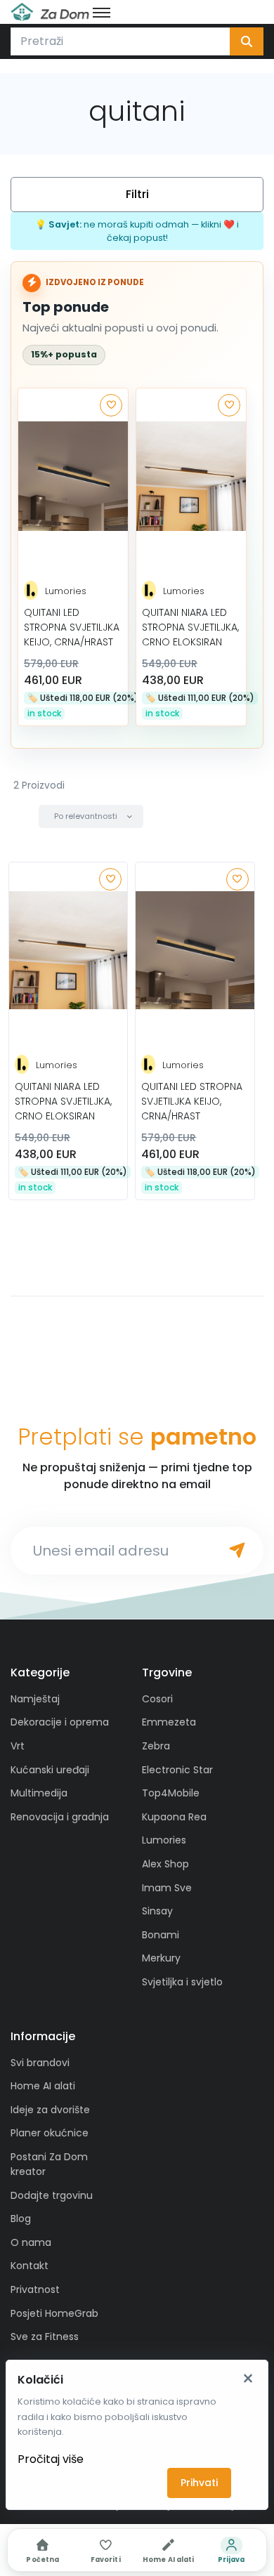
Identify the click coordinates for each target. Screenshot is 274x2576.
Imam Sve (167, 1888)
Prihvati (199, 2483)
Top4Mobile (171, 1793)
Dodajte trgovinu (52, 2195)
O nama (31, 2242)
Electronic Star (177, 1770)
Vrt (18, 1746)
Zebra (156, 1746)
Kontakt (30, 2266)
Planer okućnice (50, 2133)
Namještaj (35, 1699)
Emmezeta (169, 1722)
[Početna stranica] (50, 12)
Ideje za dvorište (50, 2110)
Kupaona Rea (174, 1817)
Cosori (157, 1699)
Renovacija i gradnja (60, 1817)
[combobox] (120, 41)
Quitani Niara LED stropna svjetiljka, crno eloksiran (190, 627)
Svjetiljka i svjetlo (182, 1982)
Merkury (161, 1958)
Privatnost (35, 2289)
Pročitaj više (51, 2459)
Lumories (66, 591)
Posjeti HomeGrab (54, 2313)
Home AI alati (43, 2086)
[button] (91, 816)
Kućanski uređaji (50, 1770)
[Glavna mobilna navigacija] (102, 12)
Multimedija (39, 1793)
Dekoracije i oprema (60, 1722)
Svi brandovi (40, 2063)
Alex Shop (165, 1864)
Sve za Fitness (45, 2337)
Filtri (137, 194)
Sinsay (157, 1911)
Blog (21, 2219)
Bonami (161, 1935)
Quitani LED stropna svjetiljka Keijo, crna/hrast (72, 627)
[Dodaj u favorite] (111, 405)
